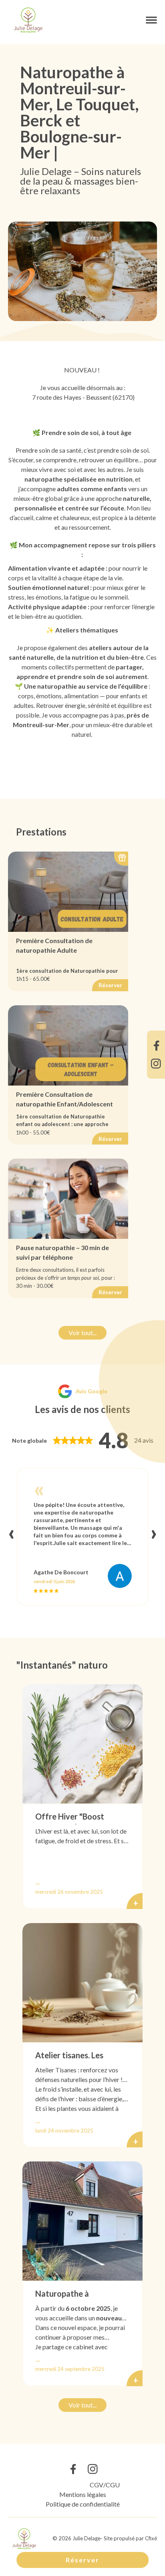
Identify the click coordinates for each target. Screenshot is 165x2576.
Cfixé (151, 2538)
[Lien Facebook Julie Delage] (156, 1046)
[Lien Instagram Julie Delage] (156, 1064)
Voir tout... (82, 1333)
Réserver (82, 2560)
